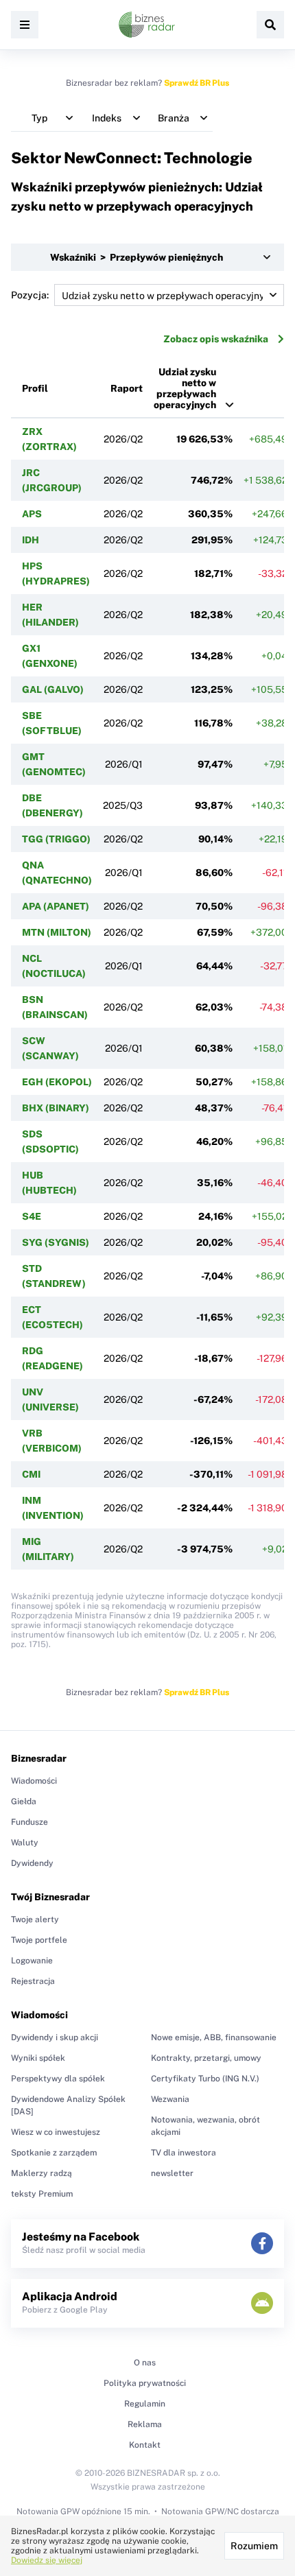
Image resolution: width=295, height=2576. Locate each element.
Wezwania (170, 2099)
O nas (145, 2363)
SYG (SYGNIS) (56, 1242)
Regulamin (145, 2404)
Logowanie (32, 1961)
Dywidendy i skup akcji (55, 2037)
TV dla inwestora (184, 2153)
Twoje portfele (39, 1940)
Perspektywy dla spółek (58, 2079)
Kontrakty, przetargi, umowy (206, 2058)
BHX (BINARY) (56, 1108)
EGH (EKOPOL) (57, 1082)
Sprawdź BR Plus (197, 83)
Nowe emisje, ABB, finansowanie (214, 2037)
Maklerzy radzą (42, 2173)
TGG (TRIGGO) (56, 839)
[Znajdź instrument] (270, 25)
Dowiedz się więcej (47, 2560)
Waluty (25, 1843)
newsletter (172, 2173)
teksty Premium (42, 2194)
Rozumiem (254, 2546)
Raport (127, 388)
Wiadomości (34, 1781)
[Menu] (25, 25)
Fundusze (29, 1822)
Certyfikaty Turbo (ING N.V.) (205, 2079)
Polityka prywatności (145, 2383)
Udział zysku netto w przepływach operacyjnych (185, 388)
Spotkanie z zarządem (54, 2153)
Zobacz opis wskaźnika (216, 339)
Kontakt (145, 2445)
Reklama (145, 2424)
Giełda (24, 1801)
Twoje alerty (35, 1919)
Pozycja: (30, 295)
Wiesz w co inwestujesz (56, 2132)
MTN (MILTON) (57, 932)
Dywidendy (32, 1863)
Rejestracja (33, 1981)
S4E (32, 1216)
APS (32, 514)
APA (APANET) (56, 906)
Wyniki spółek (38, 2058)
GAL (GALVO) (53, 689)
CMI (31, 1474)
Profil (35, 388)
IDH (31, 540)
